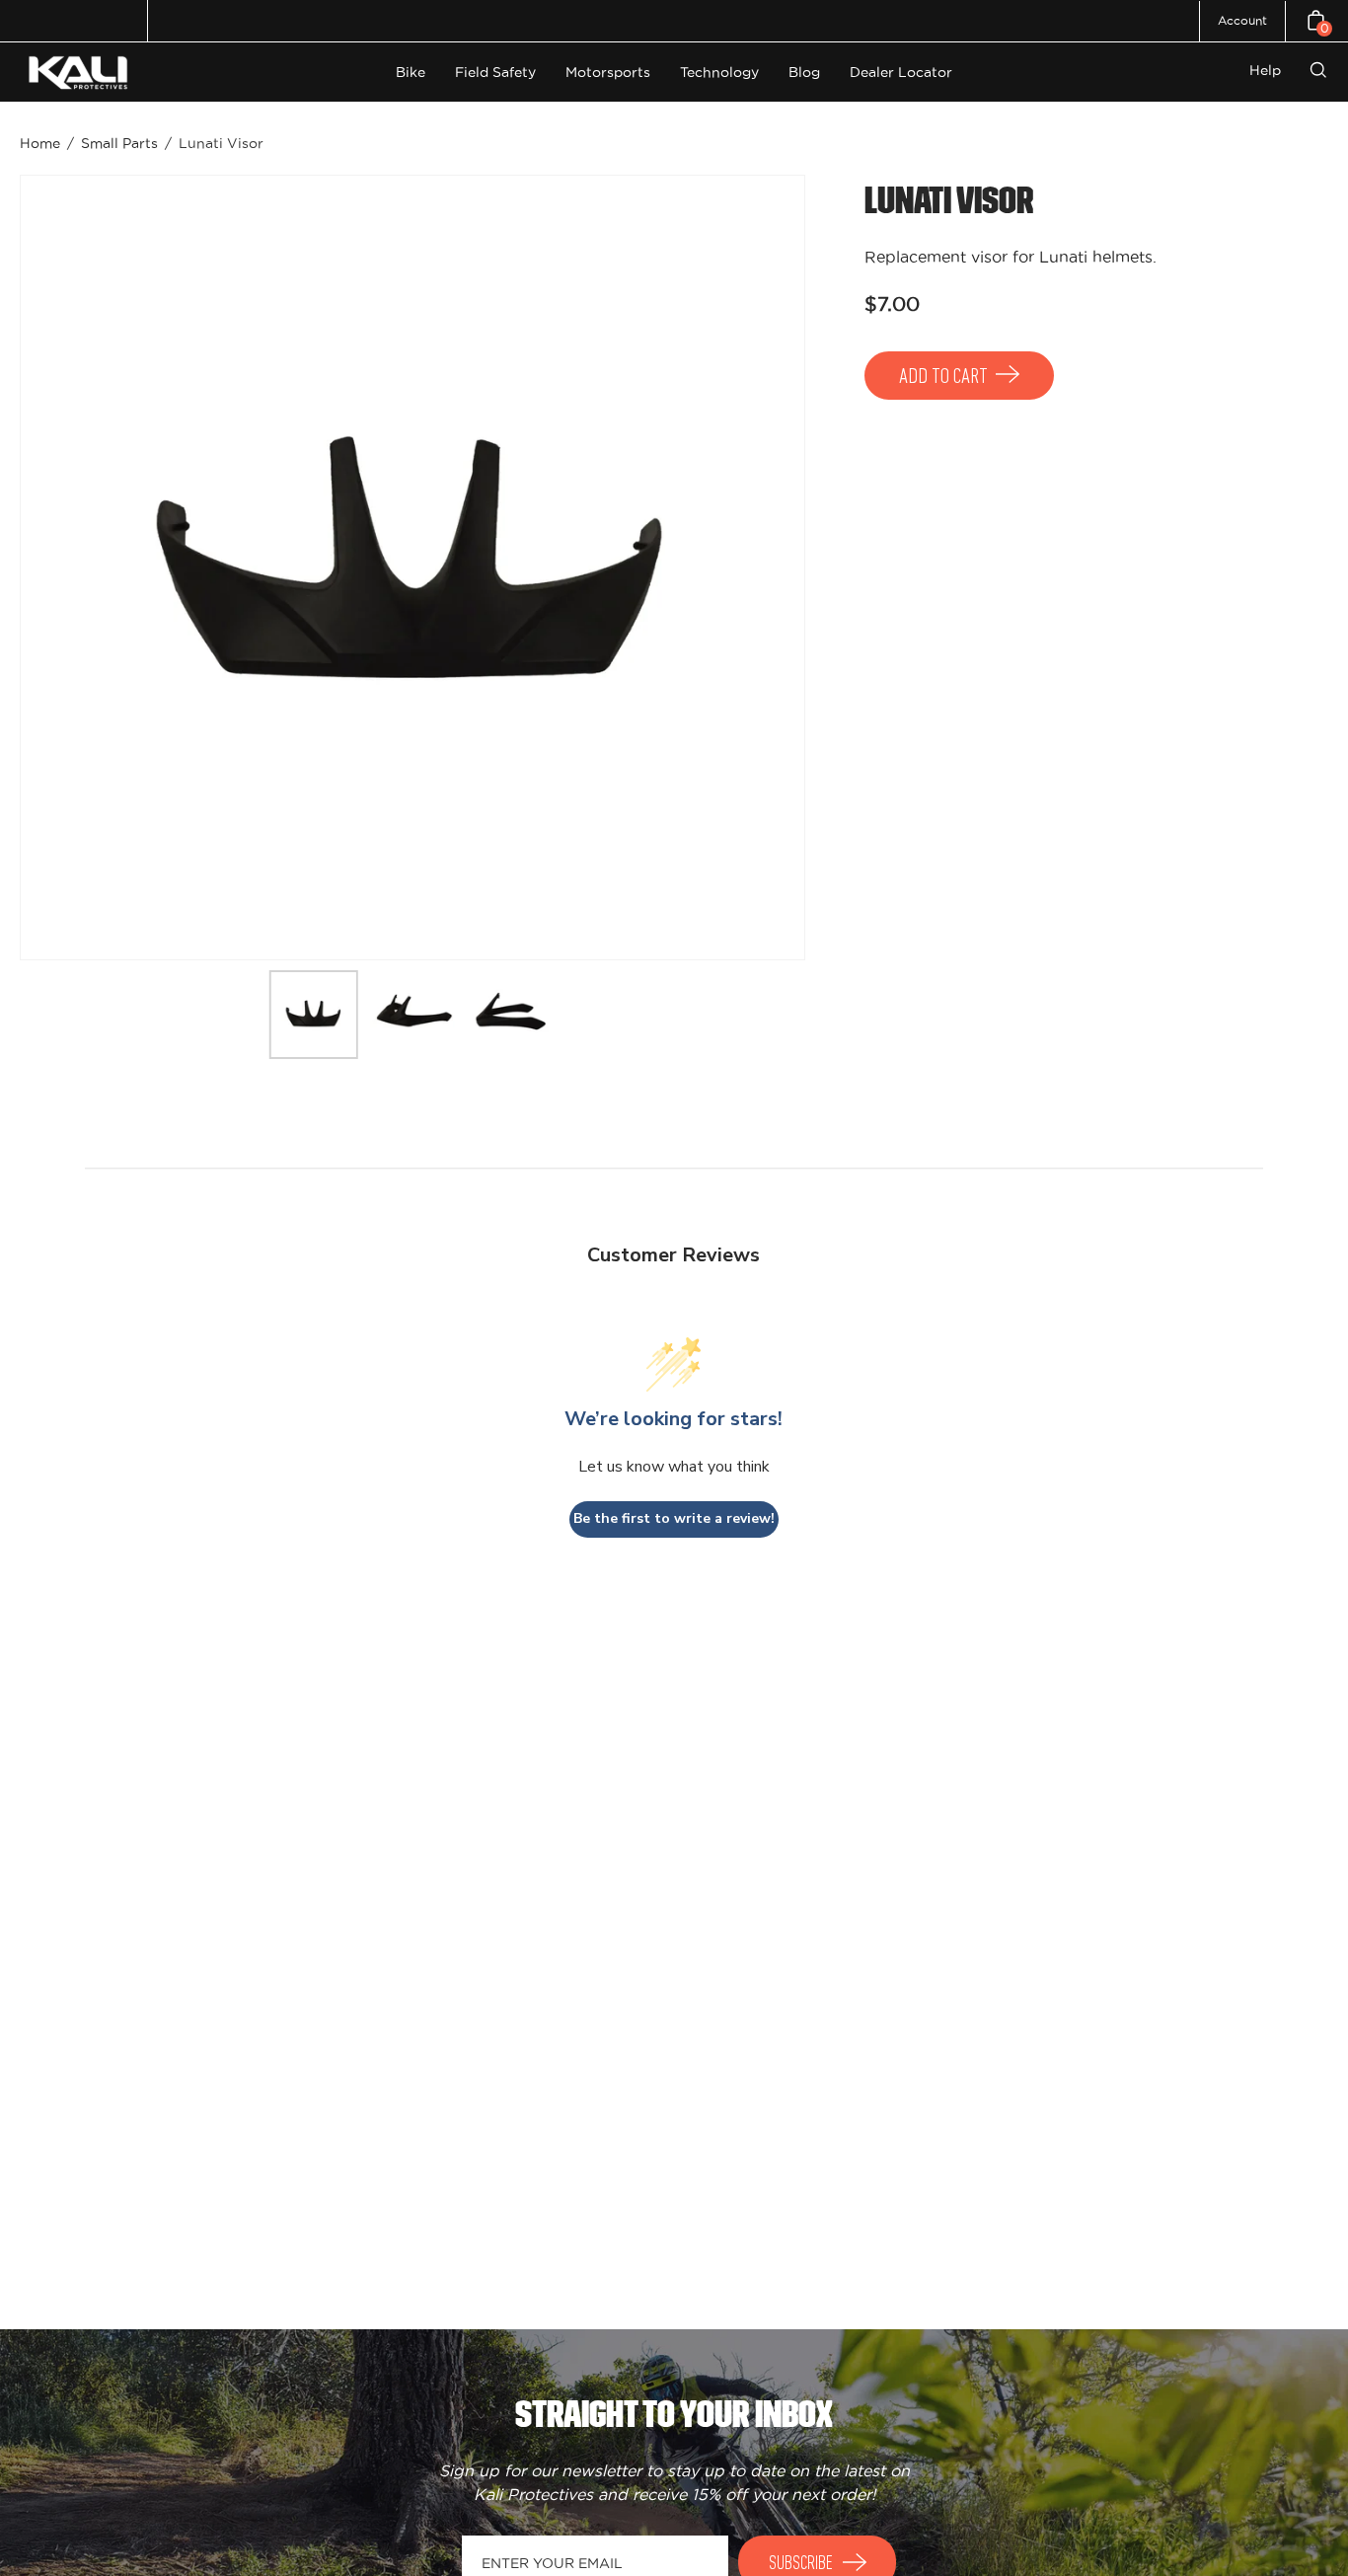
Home (40, 143)
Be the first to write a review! (674, 1518)
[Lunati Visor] (314, 1015)
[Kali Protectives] (81, 73)
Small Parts (119, 143)
